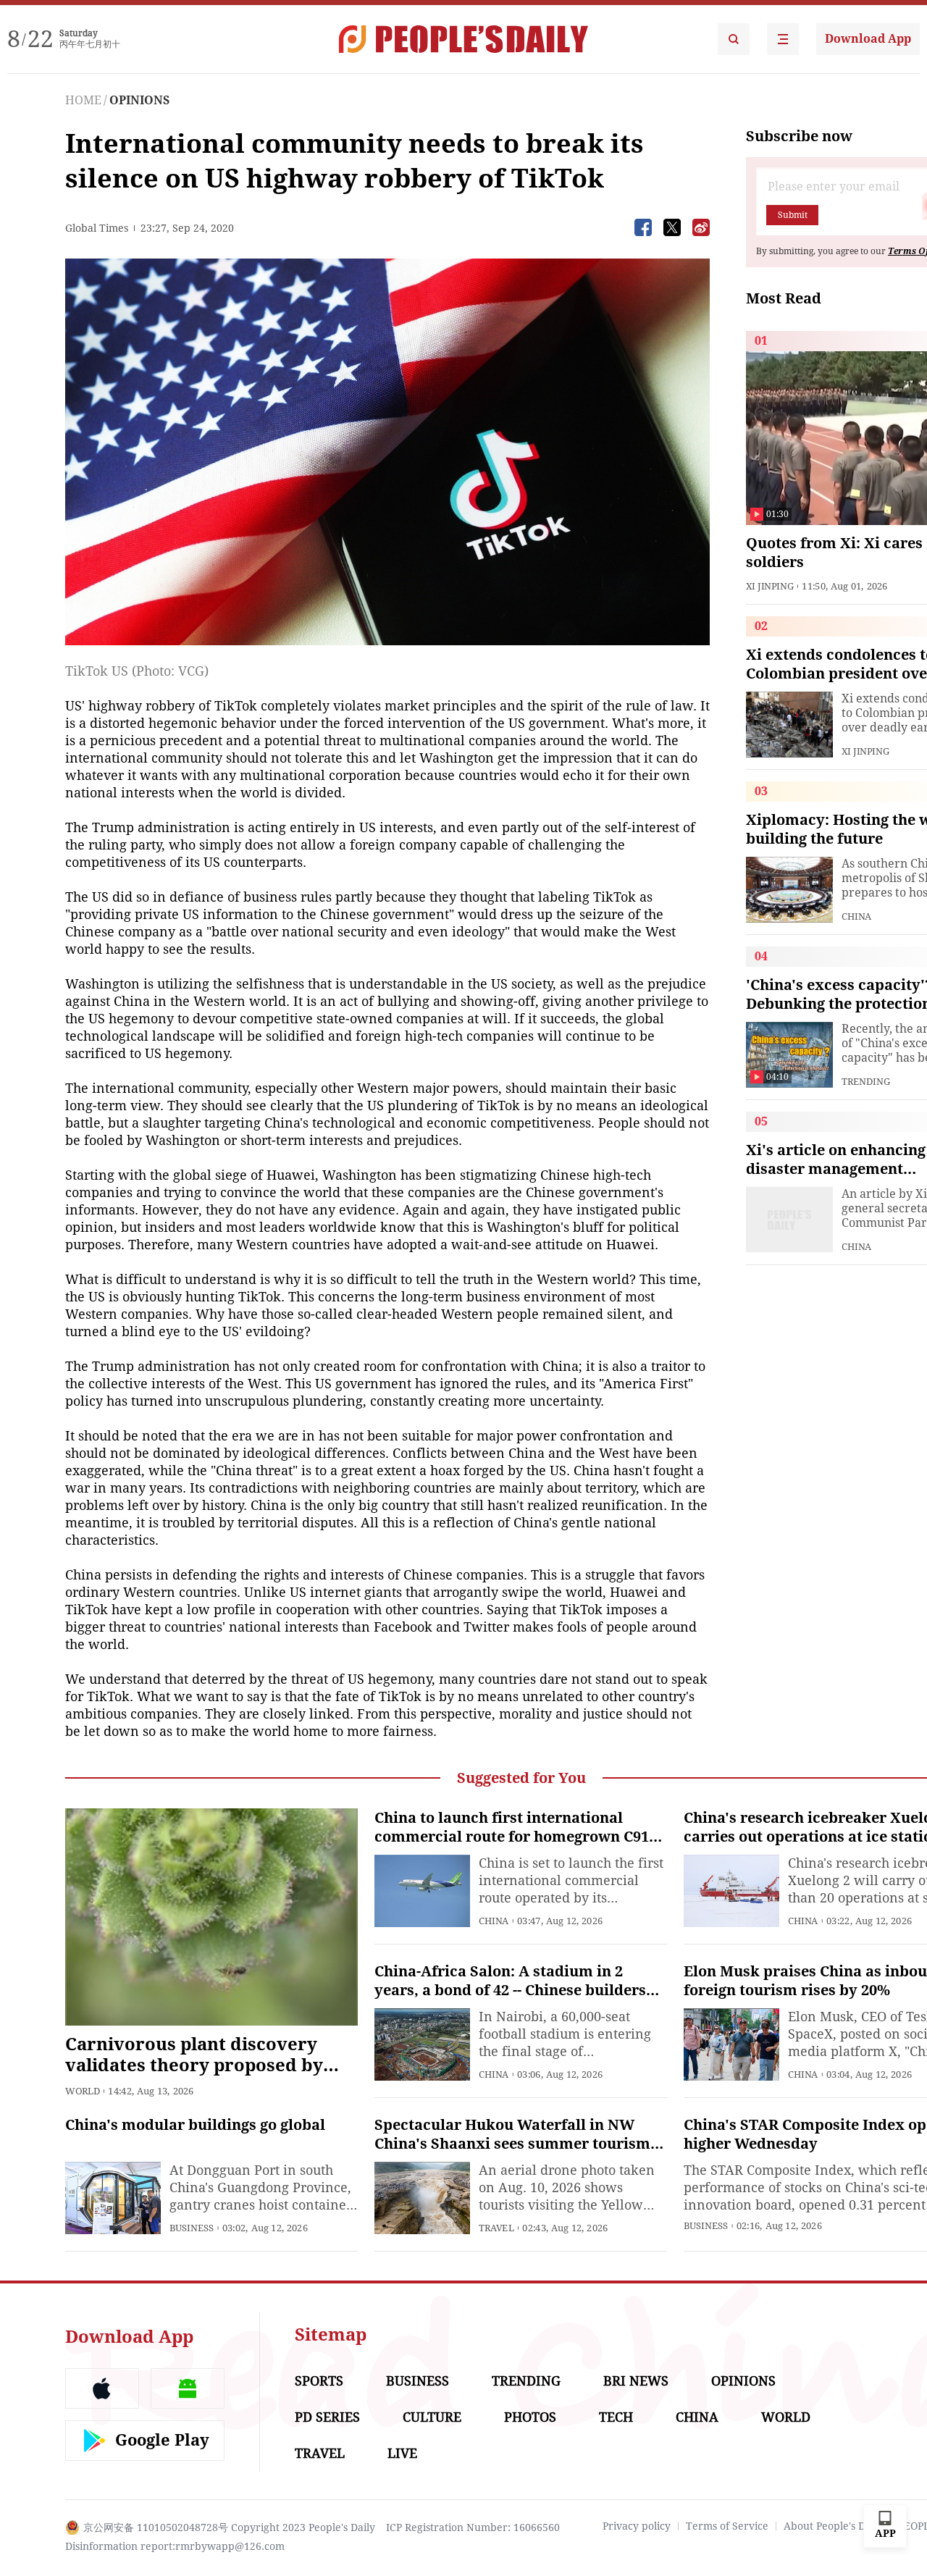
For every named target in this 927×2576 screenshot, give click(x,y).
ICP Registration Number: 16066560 (473, 2527)
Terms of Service (727, 2526)
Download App (868, 39)
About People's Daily (833, 2526)
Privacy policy (637, 2526)
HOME (83, 100)
